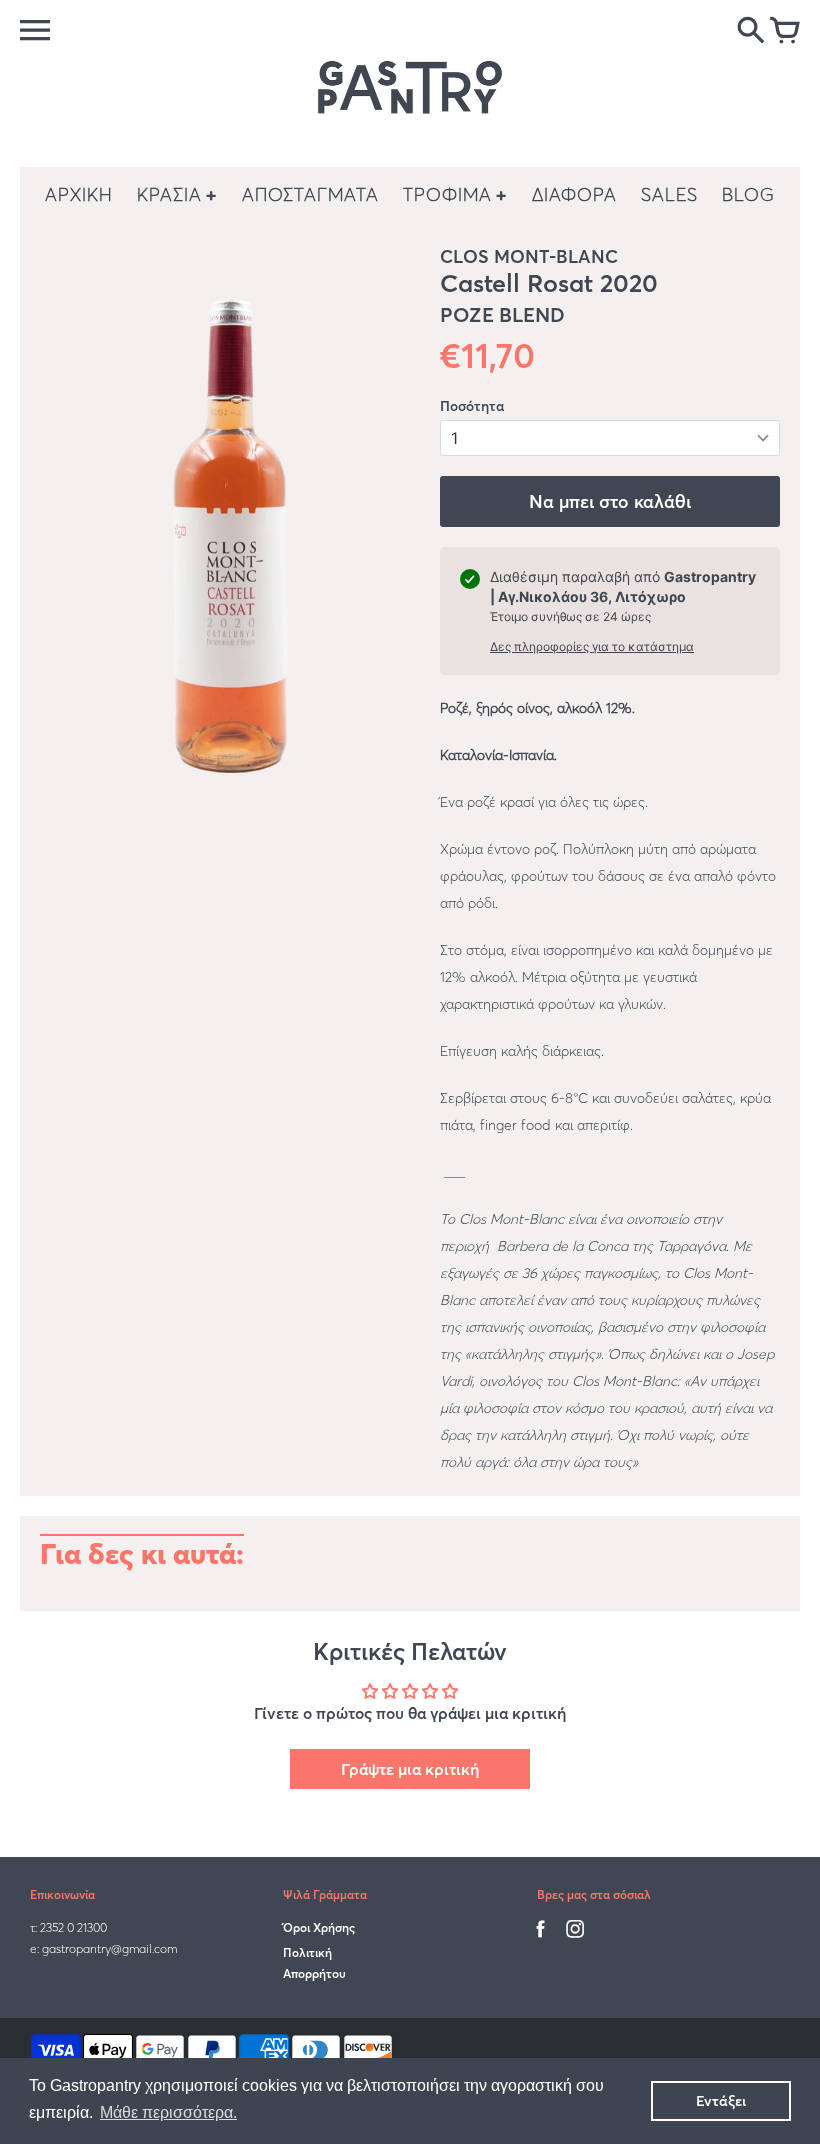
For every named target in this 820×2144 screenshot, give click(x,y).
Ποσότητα (472, 406)
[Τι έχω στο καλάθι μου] (785, 32)
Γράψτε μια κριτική (410, 1769)
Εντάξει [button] (721, 2101)
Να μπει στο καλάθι (610, 501)
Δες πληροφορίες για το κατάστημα (592, 646)
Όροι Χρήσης (319, 1927)
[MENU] (35, 30)
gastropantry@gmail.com (109, 1948)
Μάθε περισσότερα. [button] (168, 2112)
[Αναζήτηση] (751, 32)
